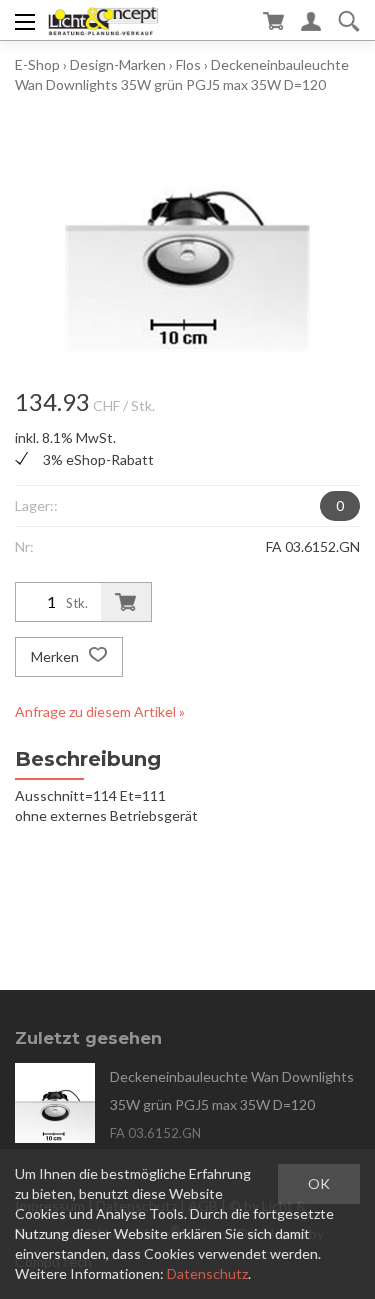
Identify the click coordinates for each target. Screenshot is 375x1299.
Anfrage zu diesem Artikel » (100, 711)
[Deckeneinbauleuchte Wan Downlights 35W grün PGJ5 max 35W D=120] (55, 1103)
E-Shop (37, 64)
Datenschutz (207, 1273)
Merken (56, 656)
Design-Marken (118, 64)
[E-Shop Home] (103, 20)
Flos (188, 64)
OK (319, 1183)
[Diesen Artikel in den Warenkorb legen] (126, 602)
